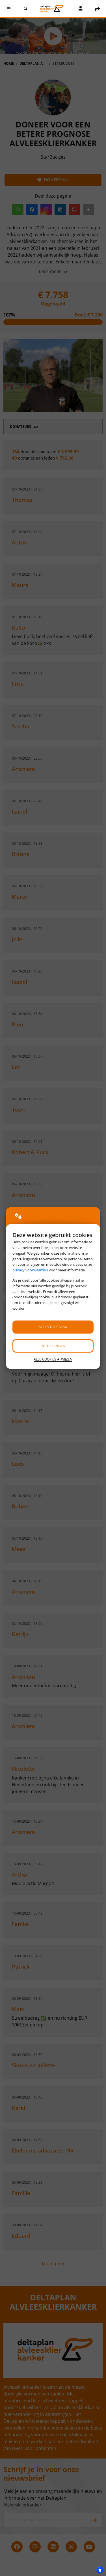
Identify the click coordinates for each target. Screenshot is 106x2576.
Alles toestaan (53, 1327)
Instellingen (53, 1346)
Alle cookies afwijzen (53, 1359)
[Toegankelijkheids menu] (100, 2570)
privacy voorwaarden (30, 1270)
